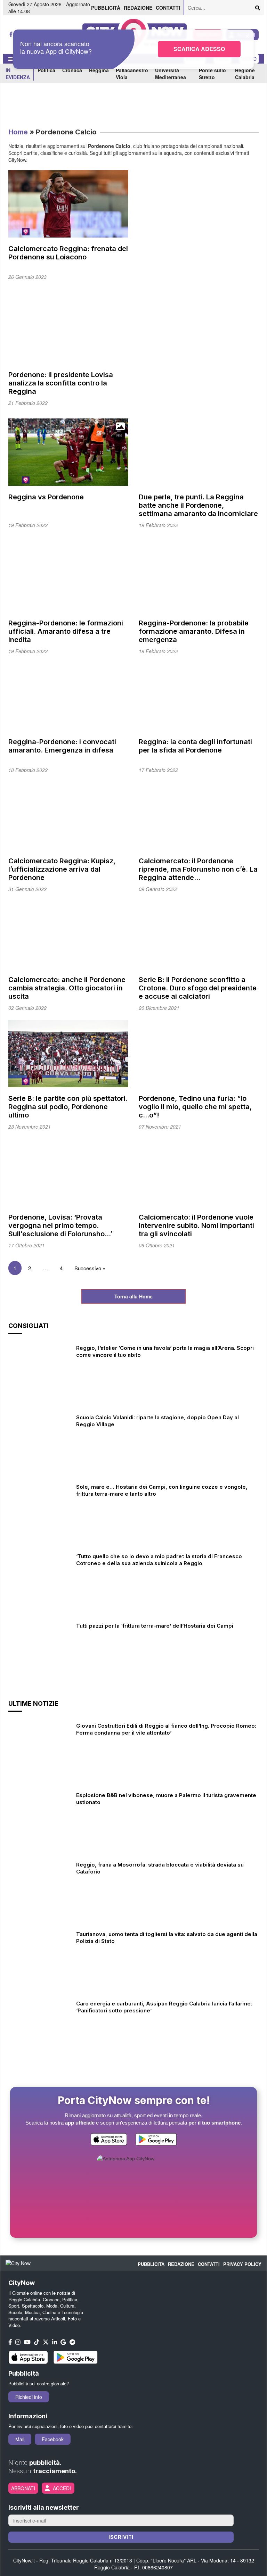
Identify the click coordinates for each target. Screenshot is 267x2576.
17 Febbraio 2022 (158, 770)
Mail (20, 2439)
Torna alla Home (133, 1296)
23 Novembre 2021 (30, 1127)
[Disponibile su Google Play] (156, 2141)
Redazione (138, 8)
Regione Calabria (245, 74)
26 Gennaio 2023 (27, 277)
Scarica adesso (199, 49)
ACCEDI (62, 2488)
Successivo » (90, 1268)
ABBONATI (23, 2488)
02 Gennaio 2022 (27, 1008)
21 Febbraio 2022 (28, 403)
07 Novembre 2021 (160, 1127)
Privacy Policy (242, 2264)
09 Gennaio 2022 (158, 889)
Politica (46, 70)
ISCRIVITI (121, 2537)
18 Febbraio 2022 (28, 770)
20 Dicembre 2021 (159, 1008)
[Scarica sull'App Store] (109, 2141)
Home (18, 132)
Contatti (168, 8)
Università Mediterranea (171, 74)
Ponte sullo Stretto (212, 74)
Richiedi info (29, 2397)
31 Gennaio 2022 (27, 889)
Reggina (99, 70)
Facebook (53, 2439)
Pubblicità (106, 8)
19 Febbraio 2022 (28, 525)
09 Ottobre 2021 (157, 1245)
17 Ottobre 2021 (26, 1245)
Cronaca (72, 70)
